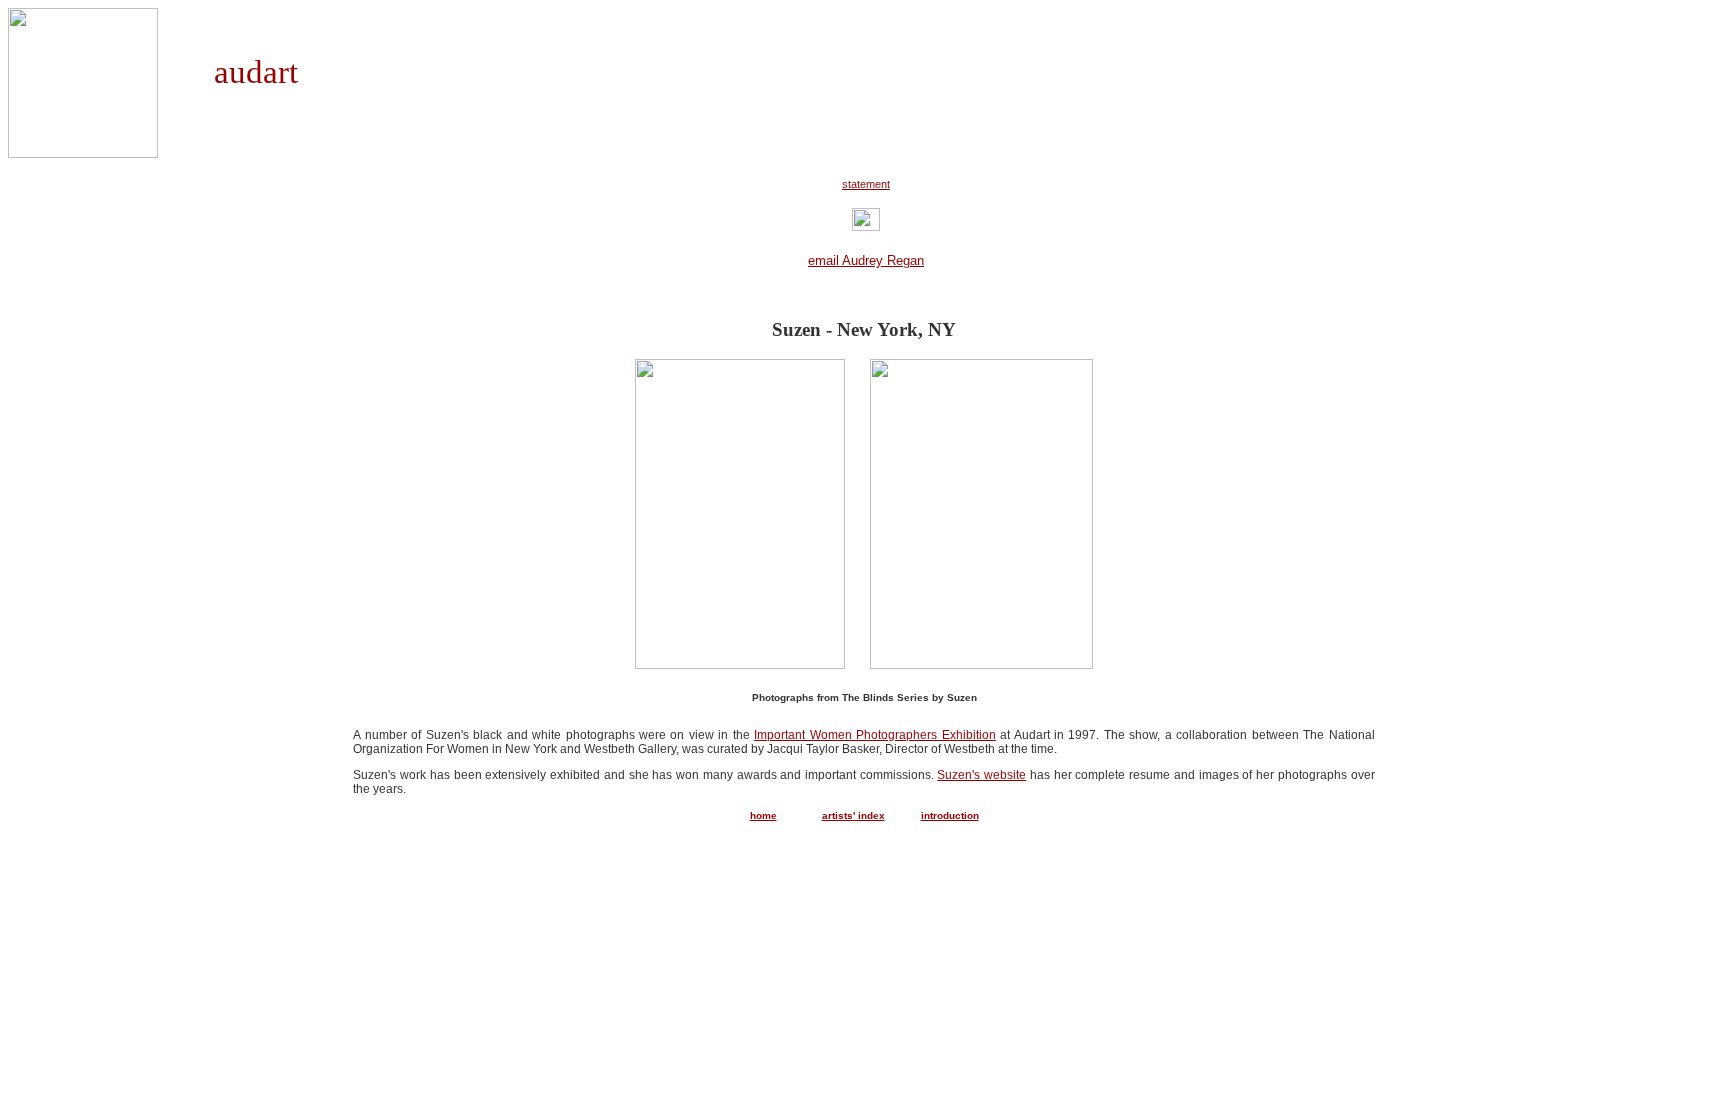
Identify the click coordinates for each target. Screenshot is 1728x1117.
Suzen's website (981, 775)
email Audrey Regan (866, 260)
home (763, 815)
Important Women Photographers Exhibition (874, 735)
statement (866, 184)
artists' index (853, 815)
